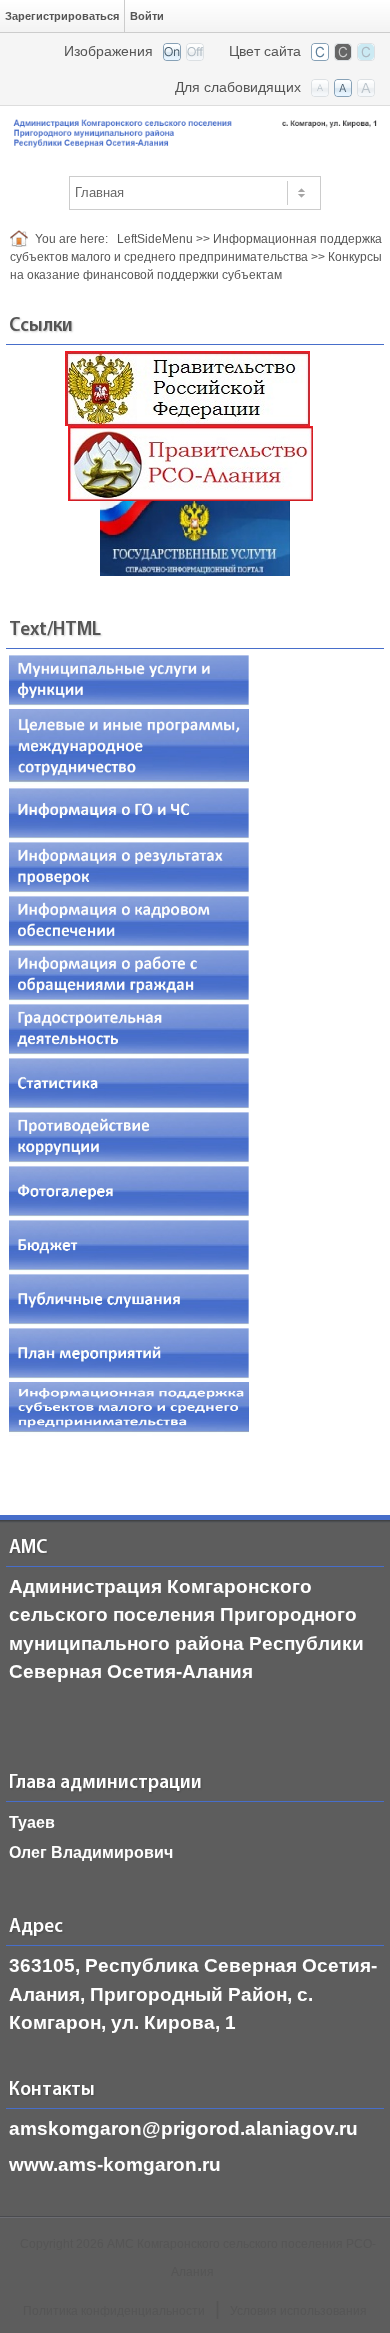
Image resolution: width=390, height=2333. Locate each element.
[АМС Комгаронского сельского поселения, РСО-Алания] (195, 130)
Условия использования (298, 2311)
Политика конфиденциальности (114, 2311)
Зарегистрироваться (62, 16)
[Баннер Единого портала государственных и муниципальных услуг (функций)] (195, 537)
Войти (147, 16)
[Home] (22, 239)
